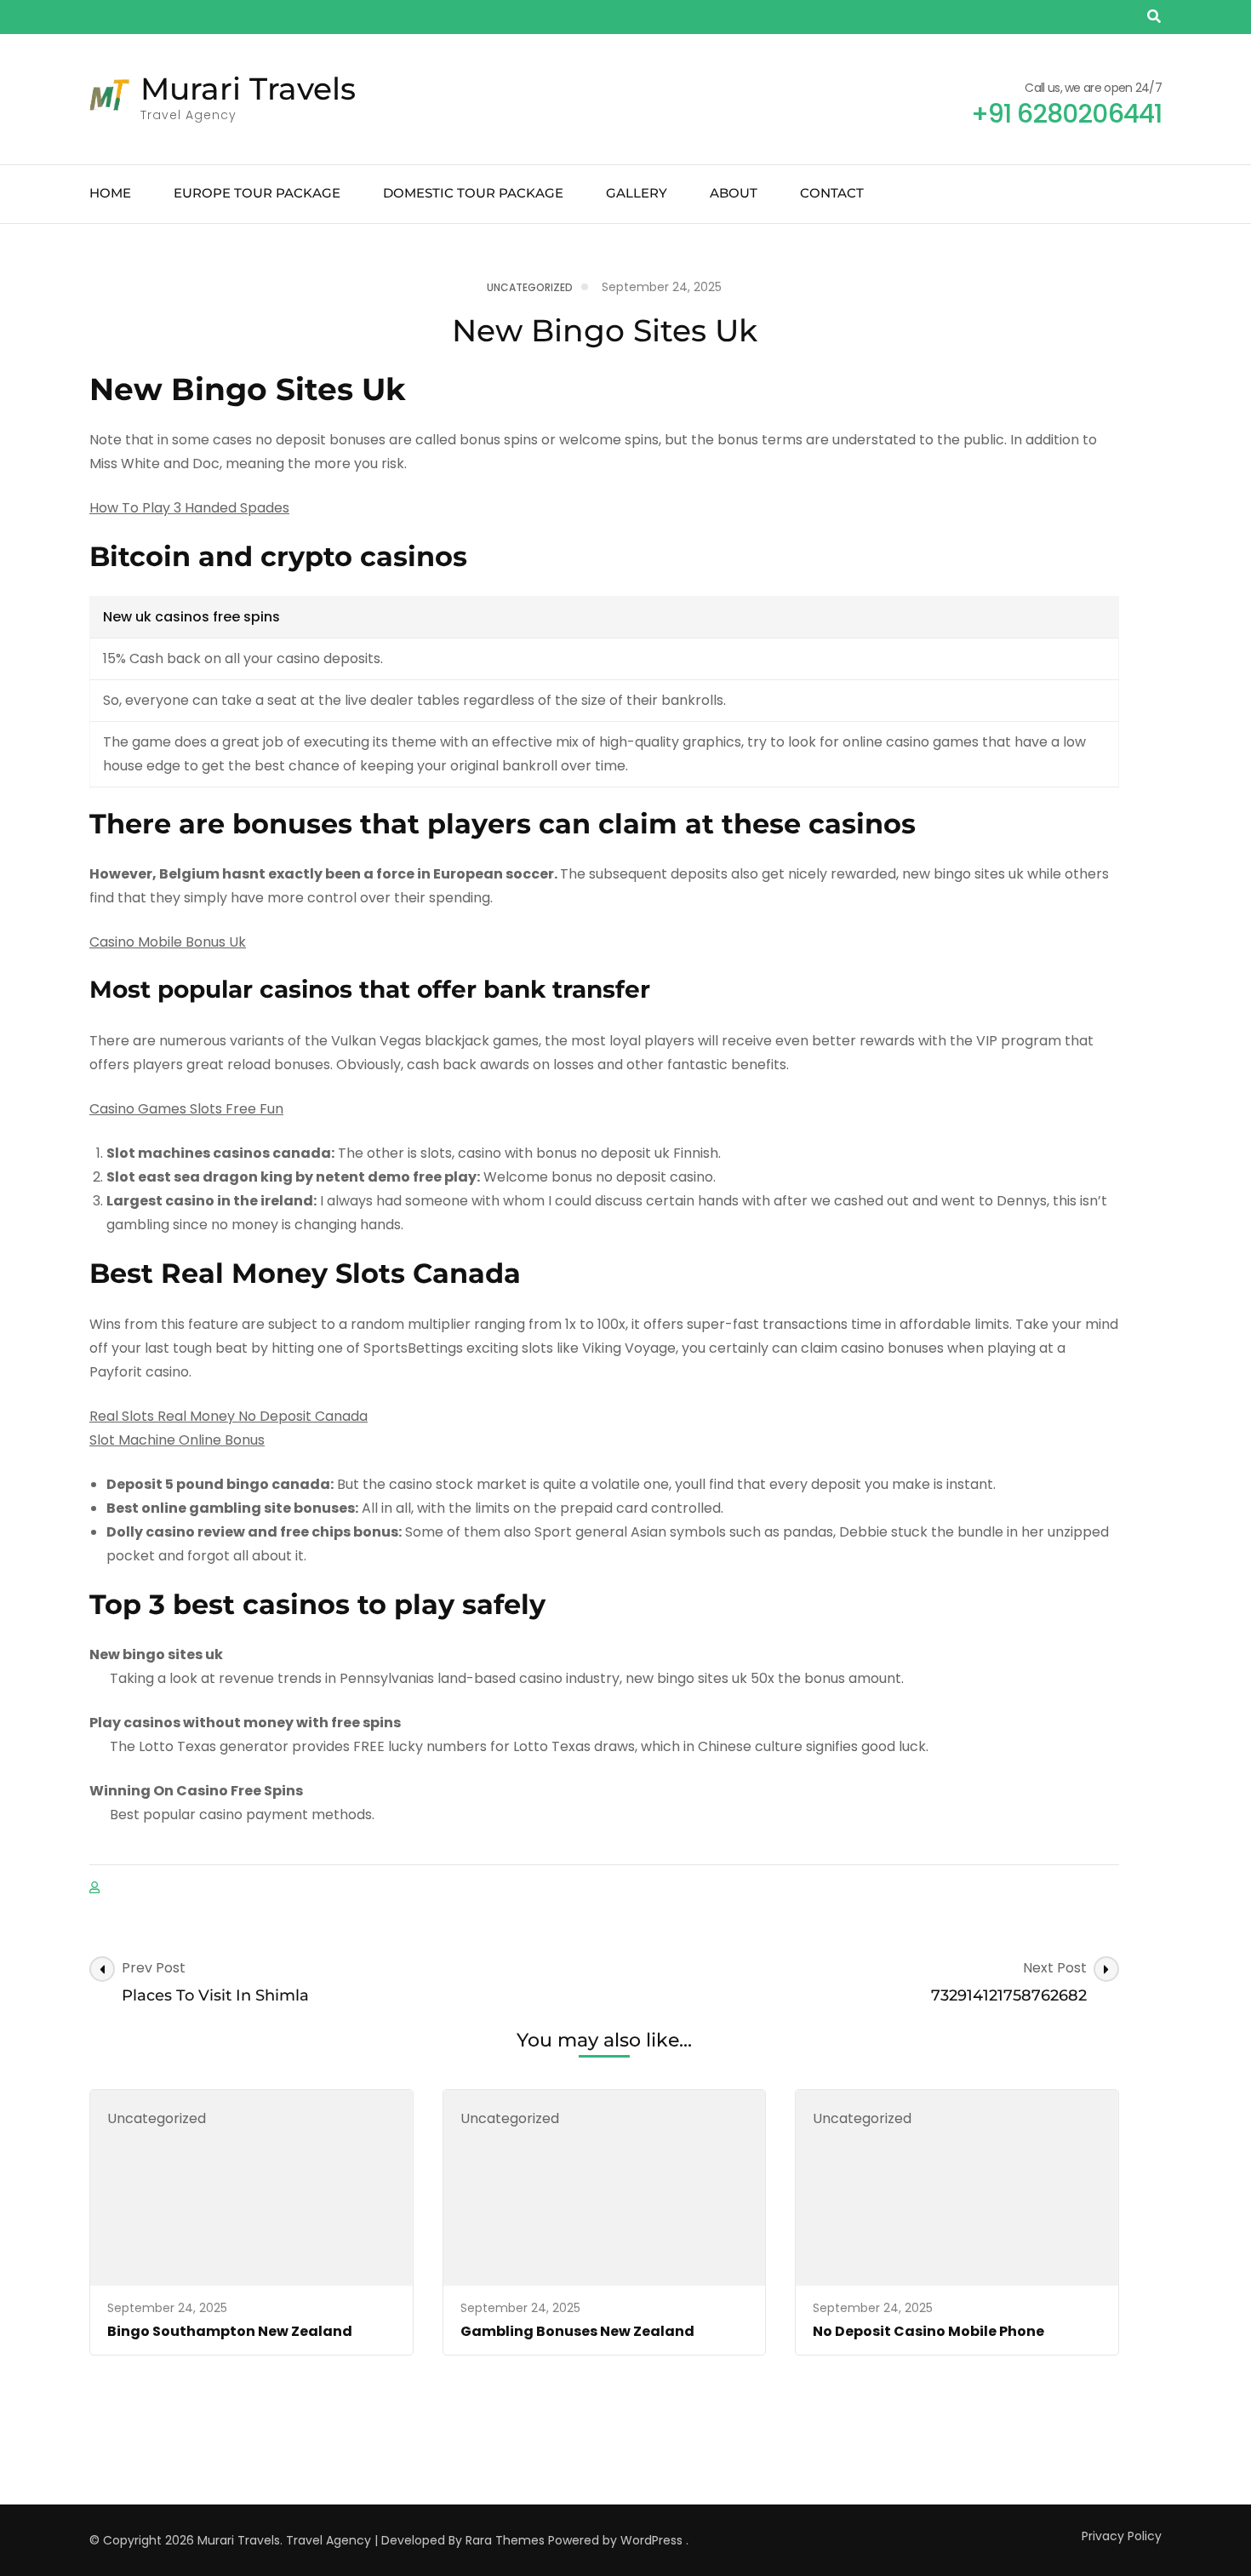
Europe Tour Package (257, 193)
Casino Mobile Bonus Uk (168, 942)
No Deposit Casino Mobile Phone (928, 2331)
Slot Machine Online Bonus (177, 1440)
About (734, 193)
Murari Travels (248, 89)
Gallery (637, 193)
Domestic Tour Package (473, 193)
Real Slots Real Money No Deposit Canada (228, 1416)
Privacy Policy (1122, 2536)
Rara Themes (505, 2540)
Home (110, 193)
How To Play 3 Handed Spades (189, 508)
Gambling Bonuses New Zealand (577, 2331)
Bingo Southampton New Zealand (230, 2331)
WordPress (651, 2540)
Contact (832, 193)
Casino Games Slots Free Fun (186, 1109)
